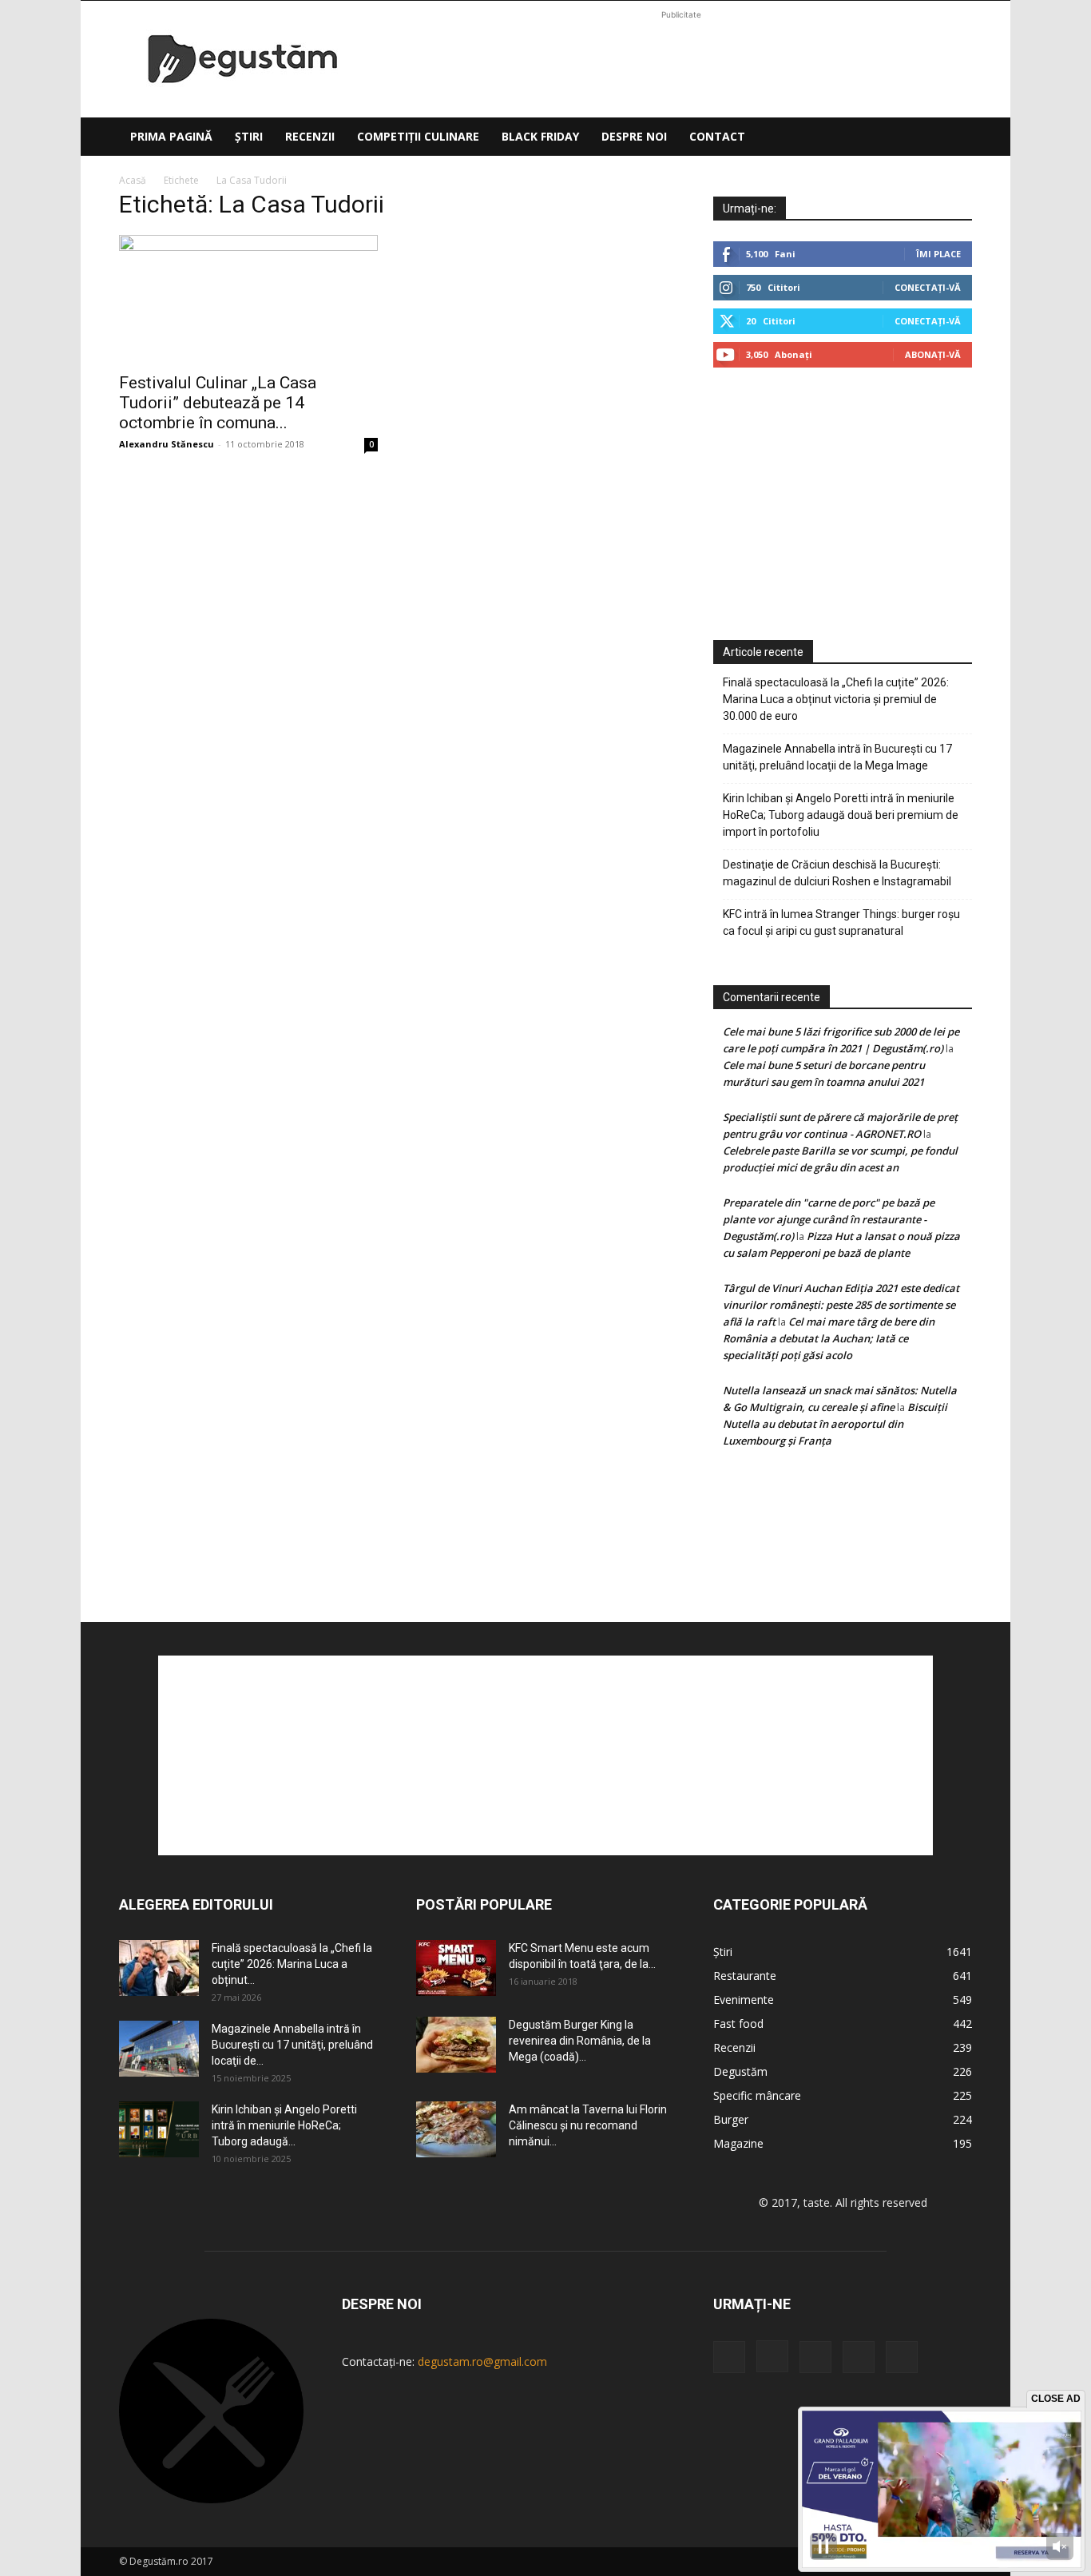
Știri (249, 136)
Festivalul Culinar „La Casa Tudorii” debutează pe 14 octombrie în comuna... (218, 403)
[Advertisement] (681, 59)
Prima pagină (171, 136)
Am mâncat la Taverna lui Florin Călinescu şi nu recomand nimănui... (588, 2125)
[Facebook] (729, 2357)
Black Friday (540, 136)
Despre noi (634, 136)
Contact (717, 136)
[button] (953, 138)
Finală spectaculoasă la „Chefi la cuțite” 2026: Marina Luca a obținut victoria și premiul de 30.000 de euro (836, 699)
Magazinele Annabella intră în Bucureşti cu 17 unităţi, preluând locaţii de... (292, 2045)
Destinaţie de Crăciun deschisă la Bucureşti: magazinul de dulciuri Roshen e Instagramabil (837, 873)
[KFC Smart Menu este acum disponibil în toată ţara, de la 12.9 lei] (456, 1968)
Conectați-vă (928, 287)
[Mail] (815, 2357)
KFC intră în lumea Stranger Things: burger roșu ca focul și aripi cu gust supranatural (841, 922)
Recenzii (310, 136)
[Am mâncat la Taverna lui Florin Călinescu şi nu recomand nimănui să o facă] (456, 2129)
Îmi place (938, 254)
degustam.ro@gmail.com (482, 2361)
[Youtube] (902, 2357)
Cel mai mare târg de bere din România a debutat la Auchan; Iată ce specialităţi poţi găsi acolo (829, 1338)
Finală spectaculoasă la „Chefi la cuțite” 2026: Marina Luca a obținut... (292, 1964)
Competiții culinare (418, 136)
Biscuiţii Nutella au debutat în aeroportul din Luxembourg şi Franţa (835, 1424)
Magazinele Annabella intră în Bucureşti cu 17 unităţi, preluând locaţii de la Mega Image (837, 757)
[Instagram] (772, 2356)
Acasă (133, 180)
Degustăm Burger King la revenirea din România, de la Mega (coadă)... (580, 2041)
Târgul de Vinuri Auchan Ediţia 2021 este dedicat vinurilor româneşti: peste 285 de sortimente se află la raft (841, 1305)
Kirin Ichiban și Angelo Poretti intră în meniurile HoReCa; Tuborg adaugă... (284, 2125)
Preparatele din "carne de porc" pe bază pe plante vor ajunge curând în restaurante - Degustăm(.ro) (829, 1219)
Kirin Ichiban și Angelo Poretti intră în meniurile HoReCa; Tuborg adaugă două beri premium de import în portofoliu (841, 815)
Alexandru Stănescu (167, 444)
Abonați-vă (933, 354)
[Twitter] (859, 2357)
